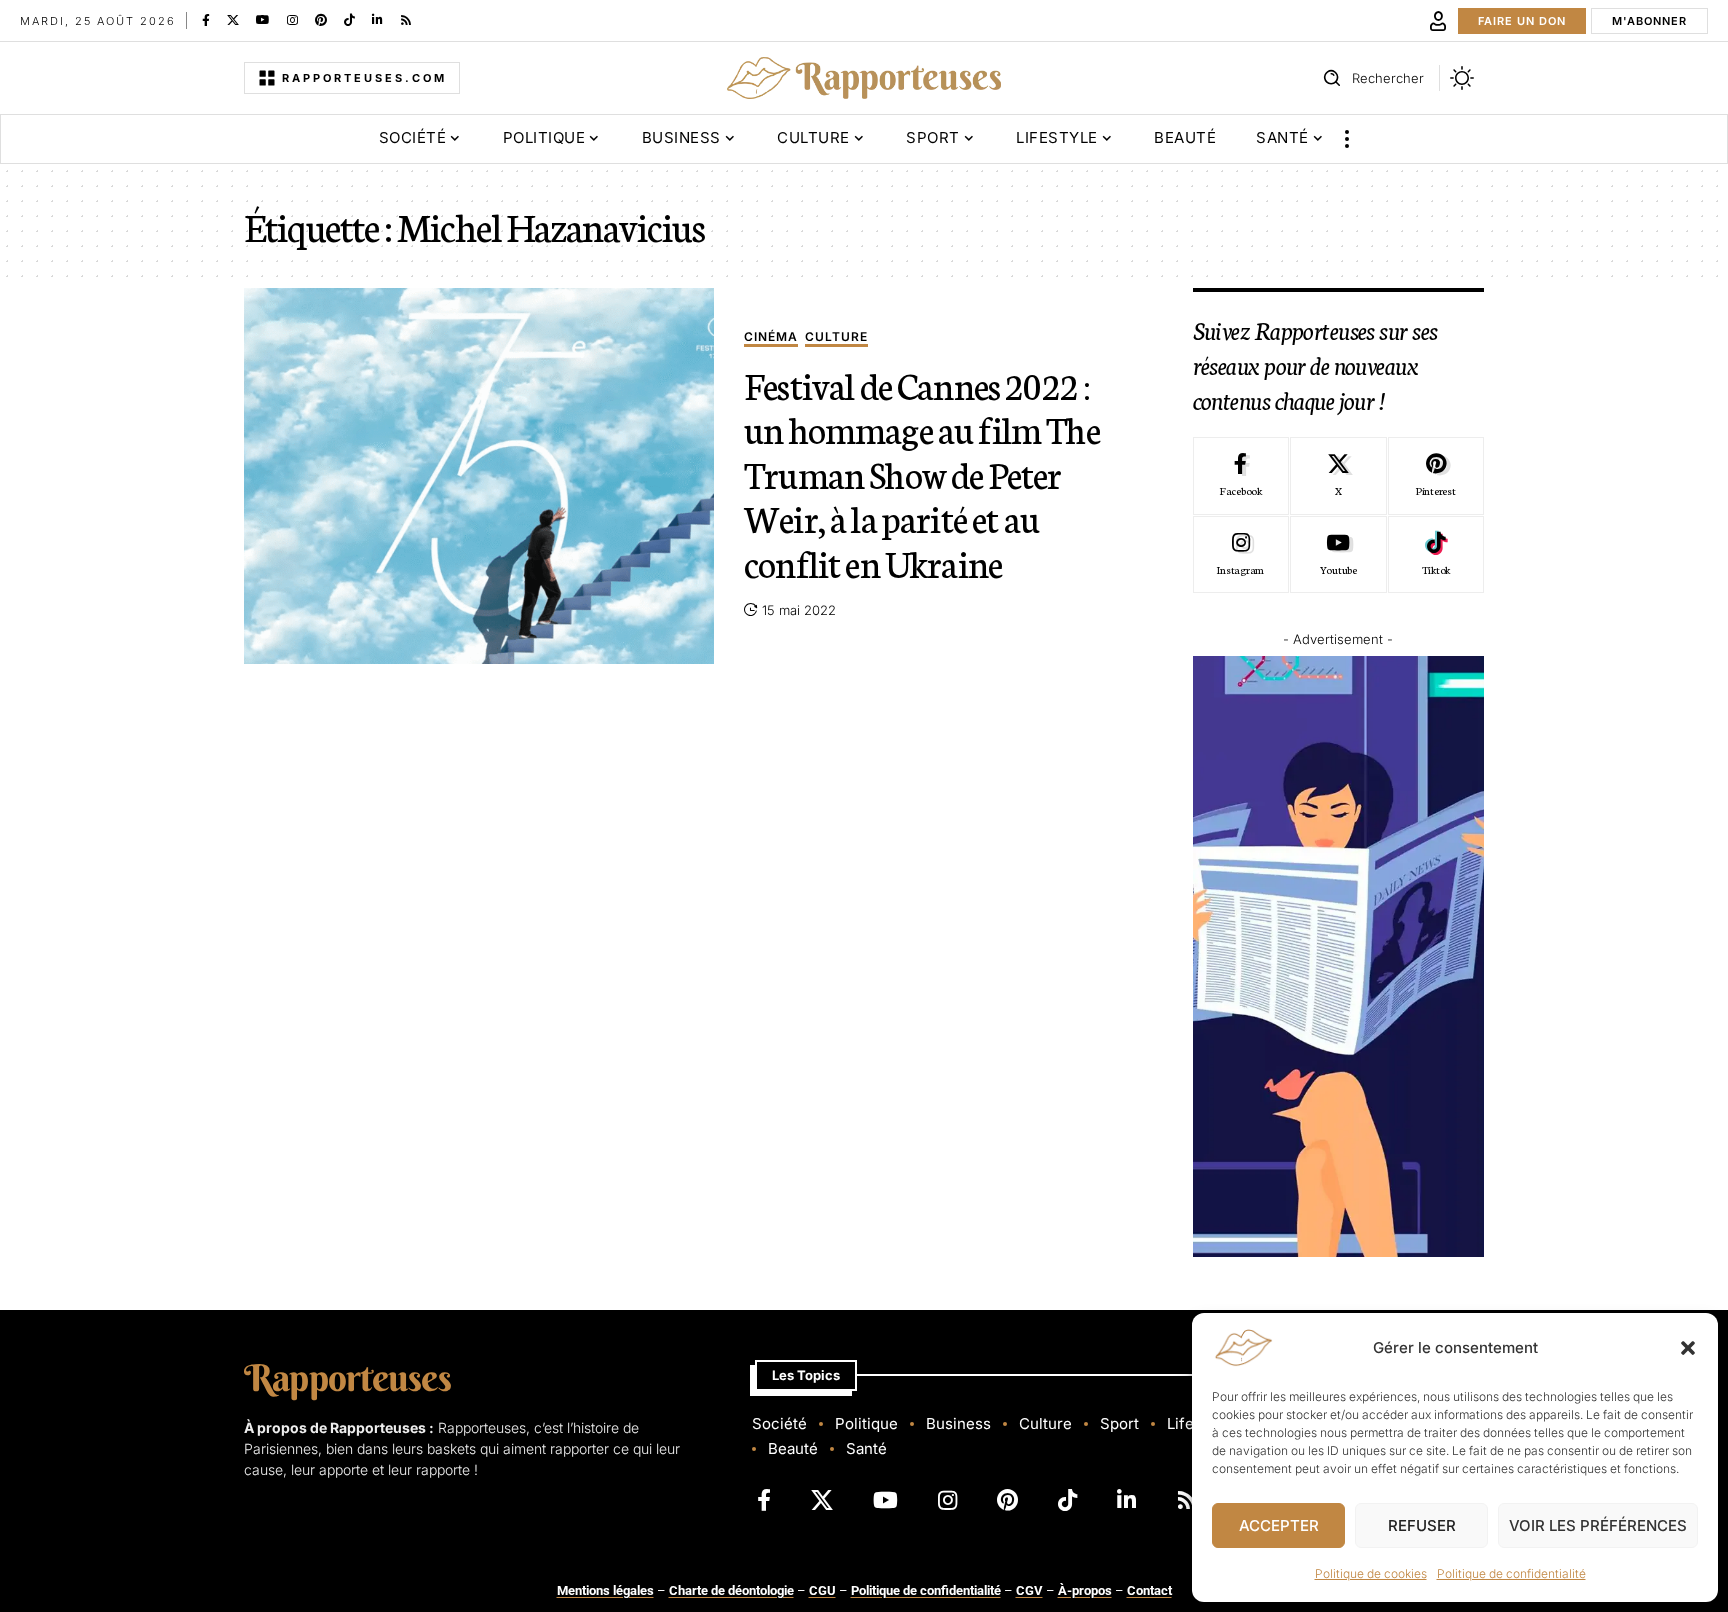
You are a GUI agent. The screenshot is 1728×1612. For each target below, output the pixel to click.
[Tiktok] (1436, 555)
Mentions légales (605, 1590)
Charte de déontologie (731, 1590)
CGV (1029, 1590)
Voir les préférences (1598, 1525)
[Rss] (406, 20)
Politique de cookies (1371, 1573)
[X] (233, 20)
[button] (1688, 1348)
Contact (1149, 1590)
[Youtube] (1338, 555)
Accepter (1279, 1525)
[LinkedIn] (377, 20)
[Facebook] (206, 20)
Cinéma (771, 337)
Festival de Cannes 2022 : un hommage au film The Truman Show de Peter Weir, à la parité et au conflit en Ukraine (922, 473)
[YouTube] (263, 20)
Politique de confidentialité (1511, 1573)
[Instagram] (292, 20)
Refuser (1422, 1525)
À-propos (1085, 1590)
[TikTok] (349, 20)
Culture (836, 337)
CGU (822, 1590)
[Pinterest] (321, 20)
